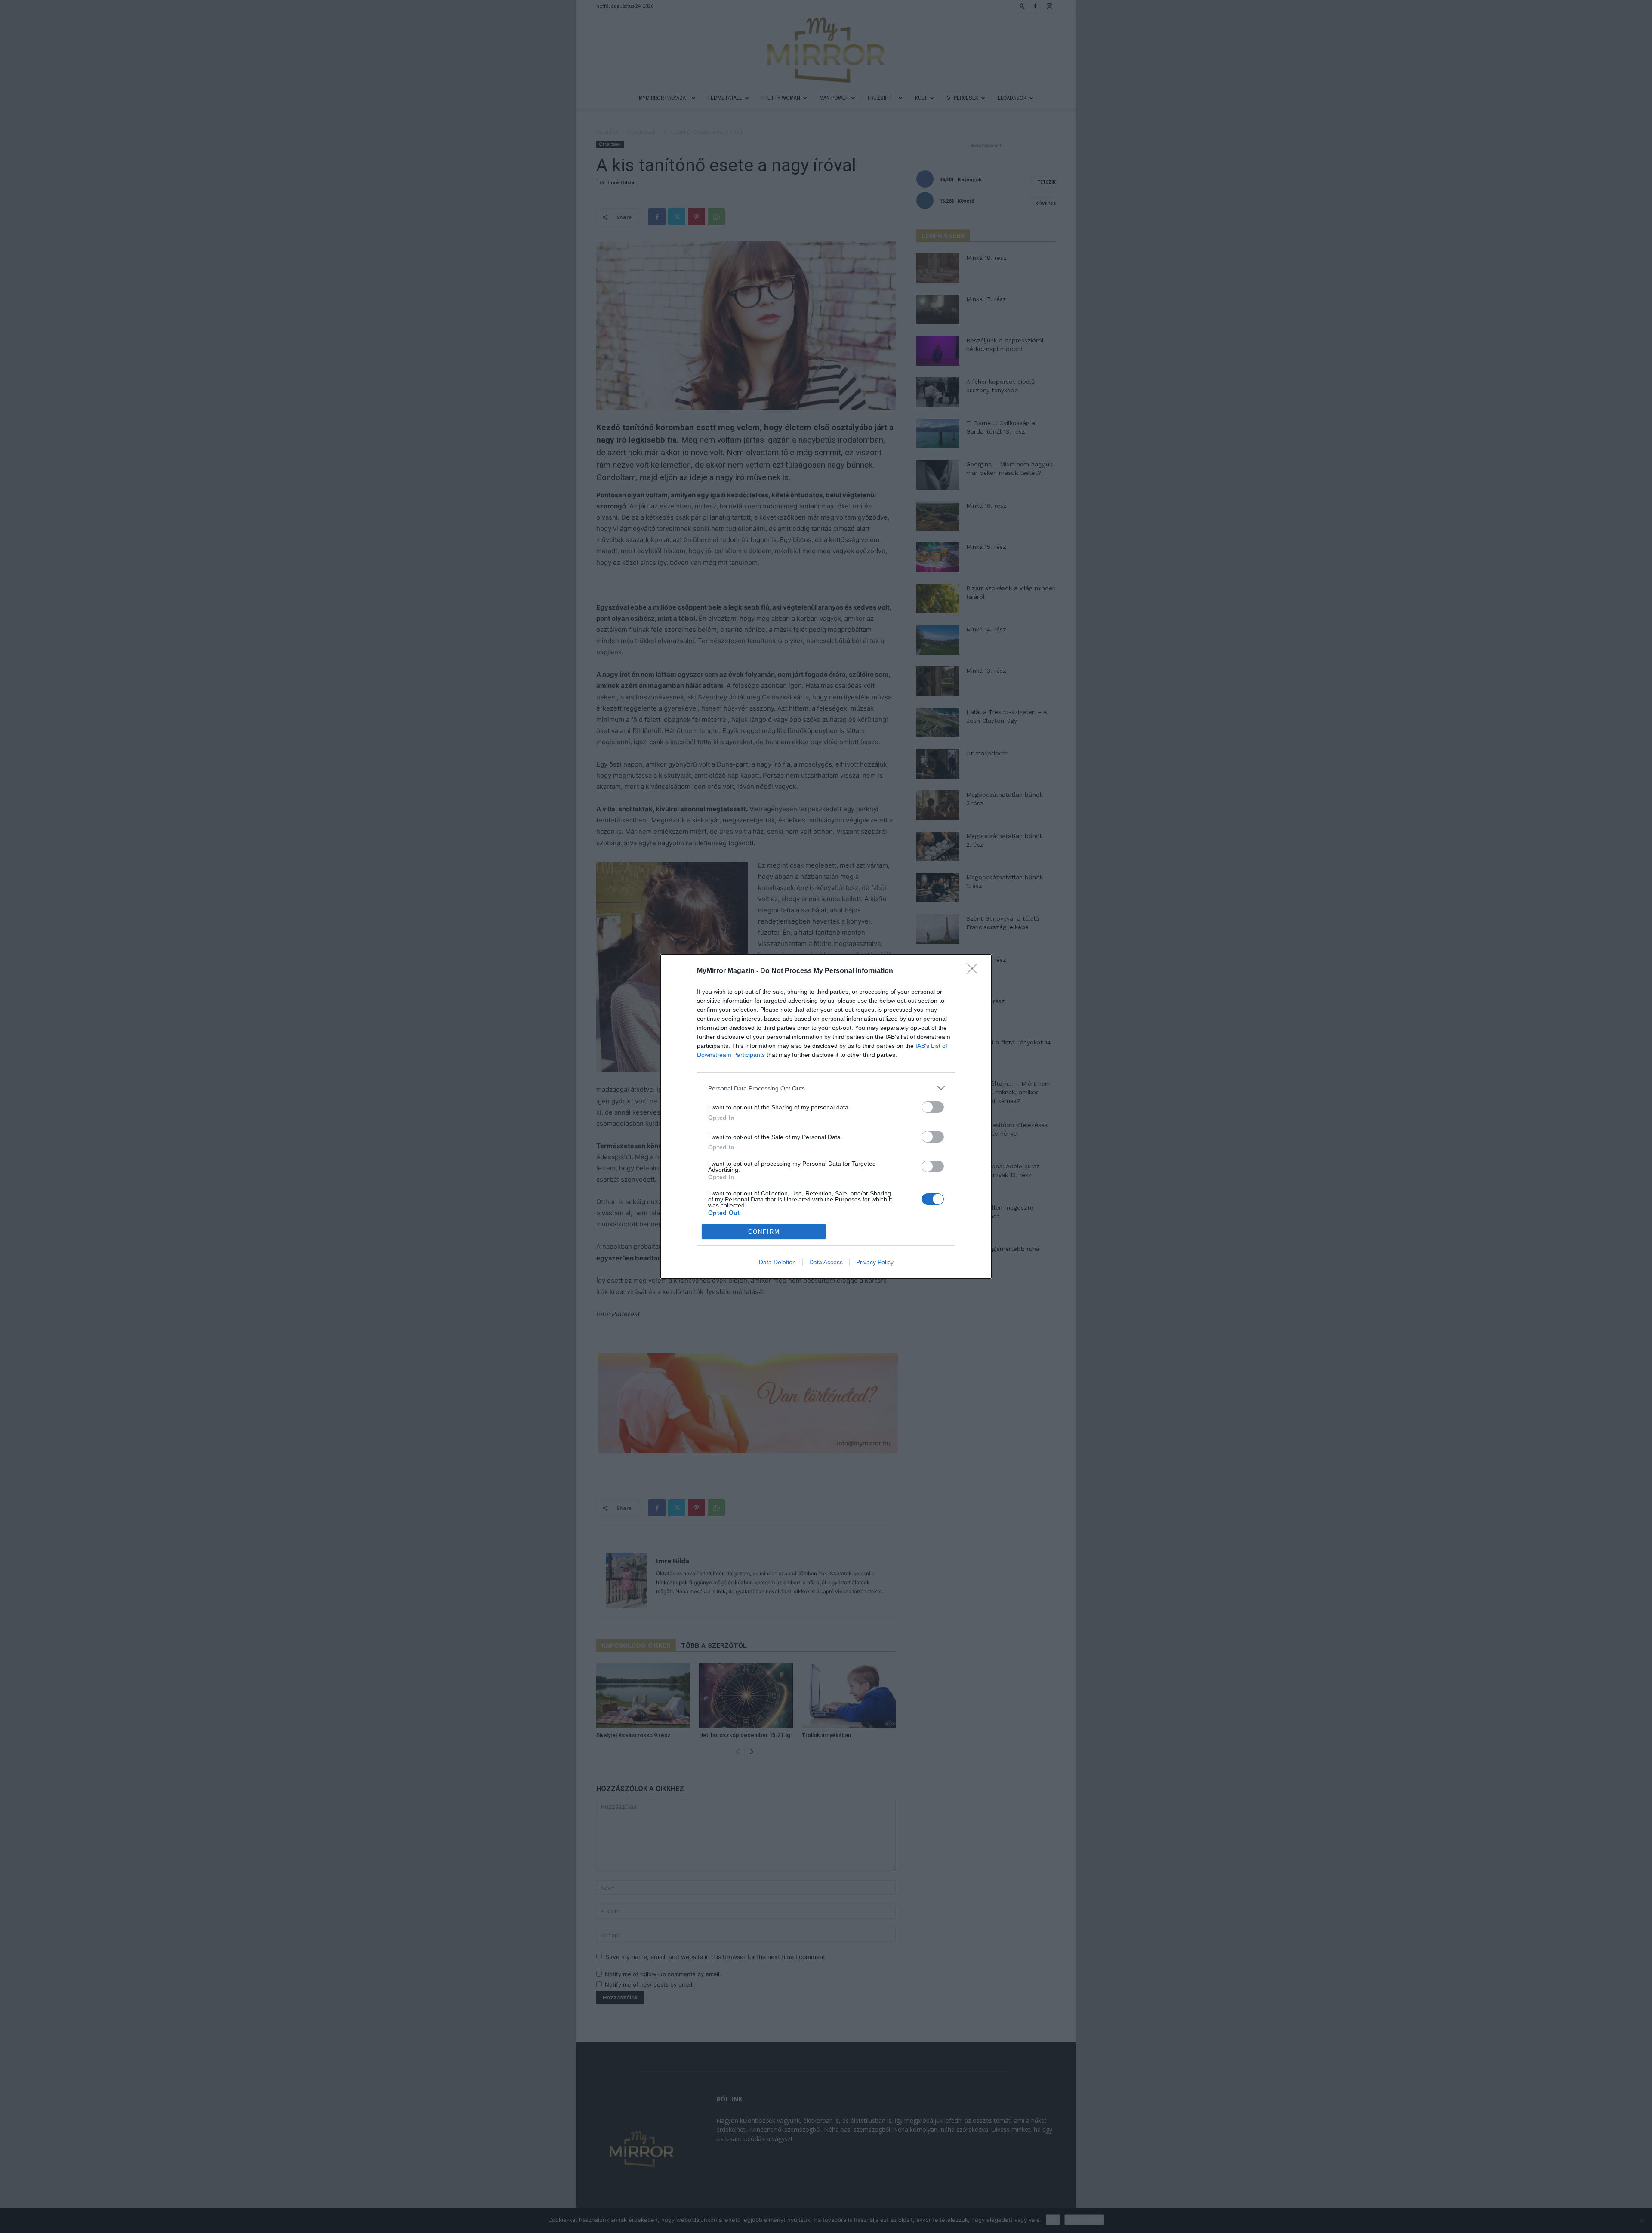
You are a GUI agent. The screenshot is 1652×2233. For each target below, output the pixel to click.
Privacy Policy (875, 1262)
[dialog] (826, 1116)
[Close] (975, 971)
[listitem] (826, 1088)
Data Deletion (777, 1262)
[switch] (933, 1107)
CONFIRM (764, 1232)
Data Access (826, 1262)
